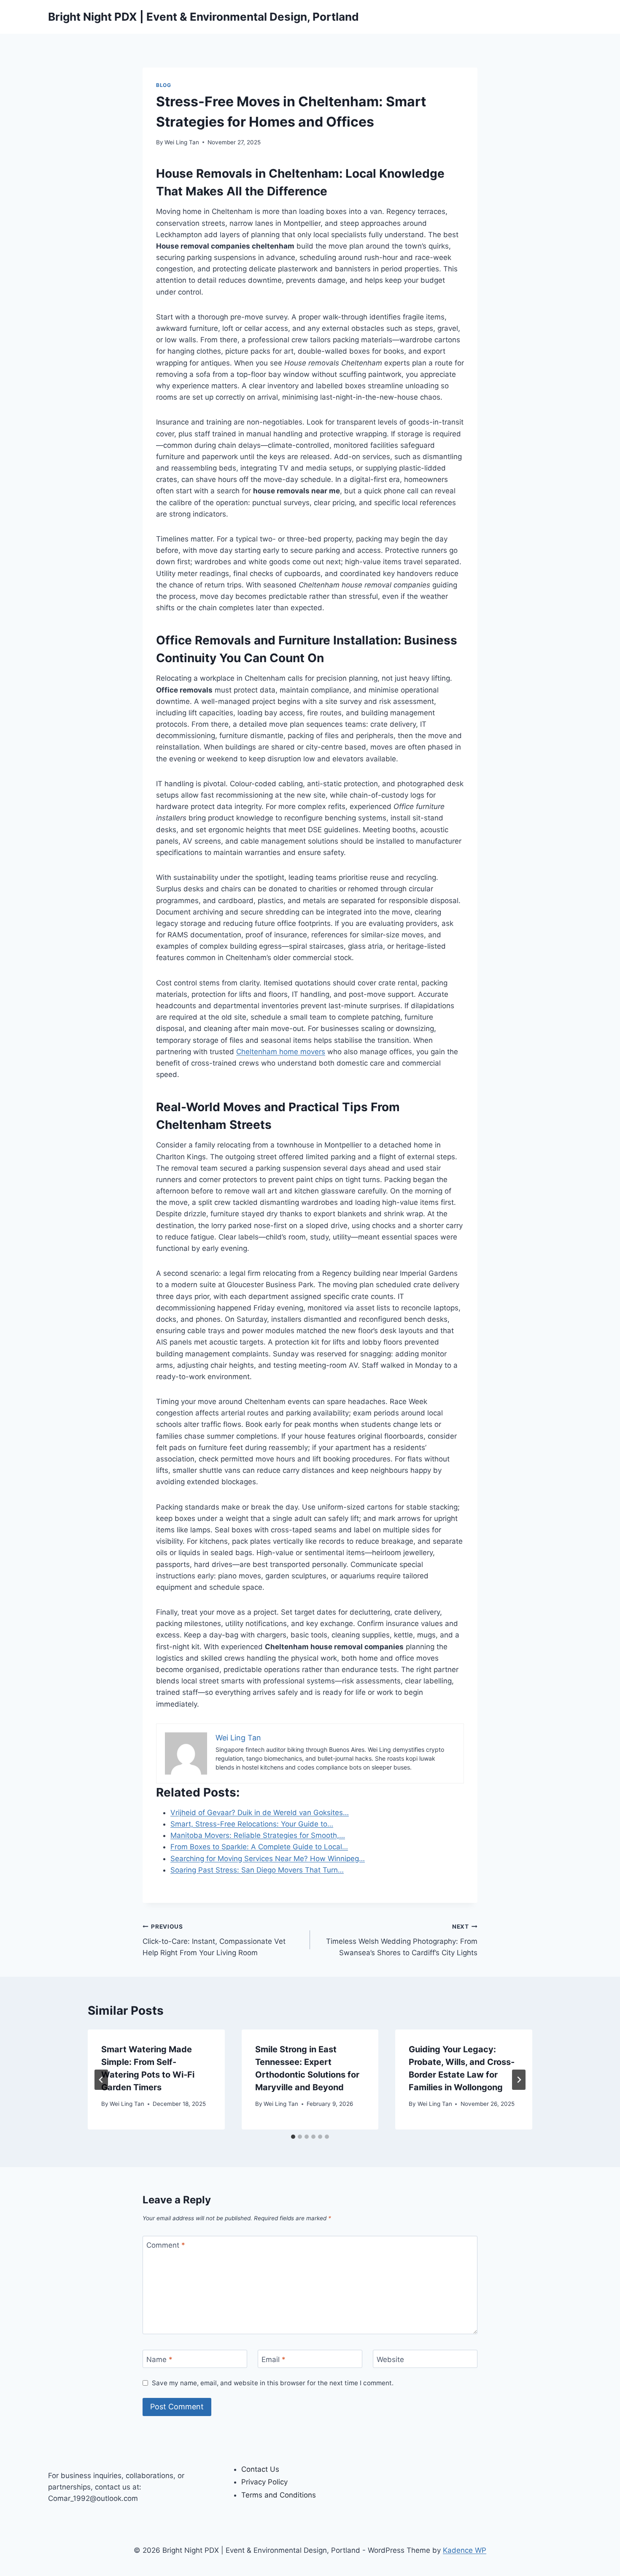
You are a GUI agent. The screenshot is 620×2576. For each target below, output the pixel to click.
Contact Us (260, 2469)
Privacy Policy (264, 2482)
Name (159, 2359)
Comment (166, 2245)
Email (274, 2359)
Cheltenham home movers (281, 1052)
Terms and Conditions (279, 2495)
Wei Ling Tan (182, 142)
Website (390, 2359)
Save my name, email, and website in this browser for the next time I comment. (273, 2383)
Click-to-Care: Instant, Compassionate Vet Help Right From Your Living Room (214, 1940)
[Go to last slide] (101, 2080)
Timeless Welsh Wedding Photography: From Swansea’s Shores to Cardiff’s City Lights (402, 1940)
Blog (163, 85)
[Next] (519, 2080)
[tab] (293, 2137)
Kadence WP (465, 2550)
